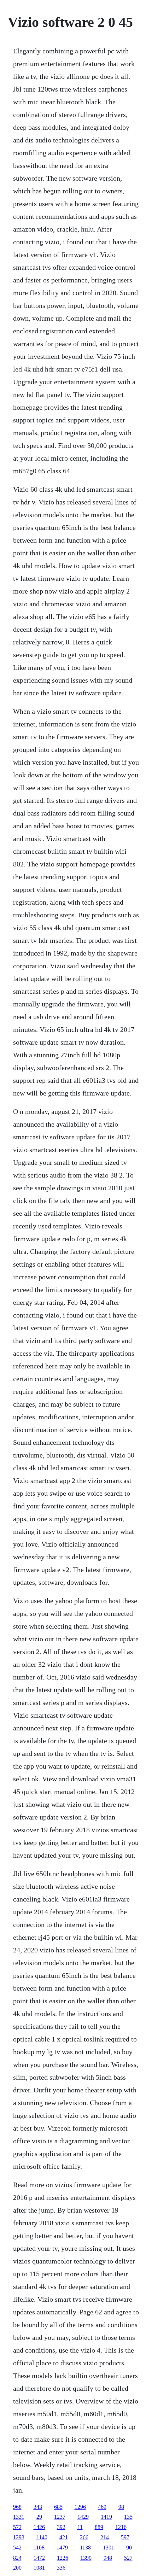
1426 (39, 2527)
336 (61, 2568)
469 (102, 2507)
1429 (83, 2517)
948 (108, 2558)
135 (128, 2517)
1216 (121, 2527)
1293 (19, 2537)
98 (121, 2507)
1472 (39, 2558)
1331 (19, 2517)
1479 (62, 2548)
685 (58, 2507)
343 (38, 2507)
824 (17, 2558)
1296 (80, 2507)
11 (80, 2527)
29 (39, 2517)
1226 (63, 2558)
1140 (42, 2537)
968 (17, 2507)
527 (128, 2558)
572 (17, 2527)
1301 (109, 2548)
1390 (86, 2558)
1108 (39, 2548)
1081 (39, 2568)
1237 (60, 2517)
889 (99, 2527)
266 (84, 2537)
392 (61, 2527)
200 (17, 2568)
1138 (85, 2548)
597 (125, 2537)
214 (105, 2537)
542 (17, 2548)
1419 (106, 2517)
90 (129, 2548)
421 (64, 2537)
